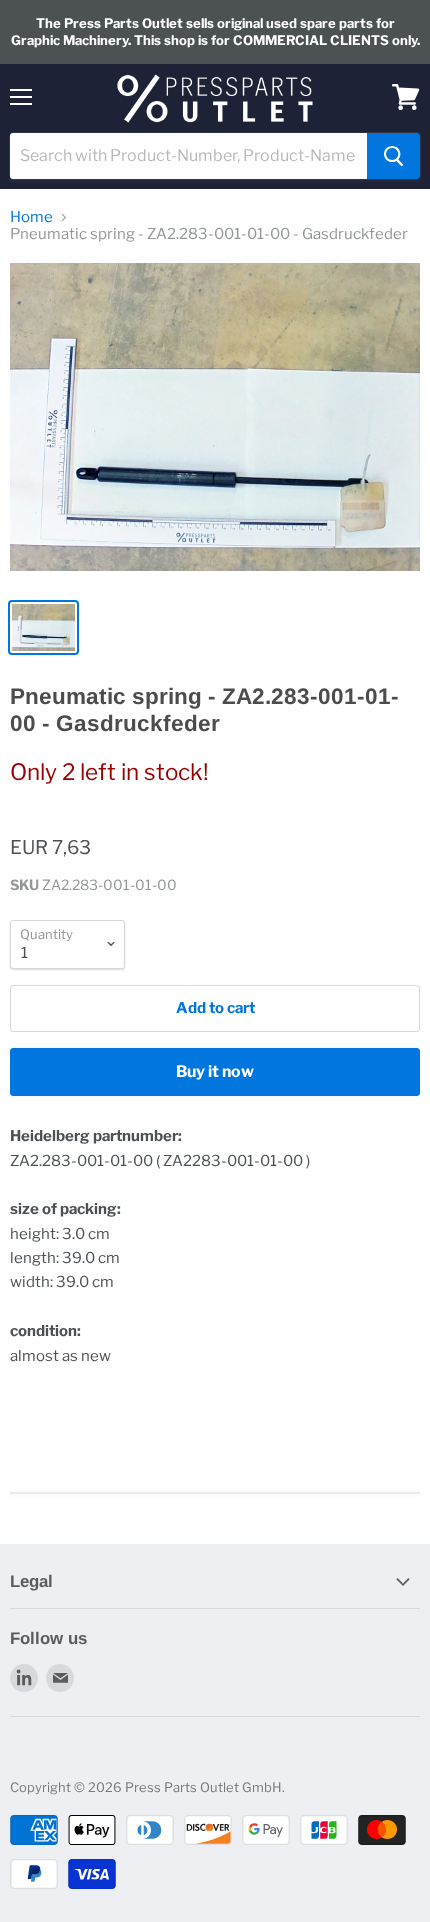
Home (31, 217)
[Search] (393, 156)
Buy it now (215, 1071)
